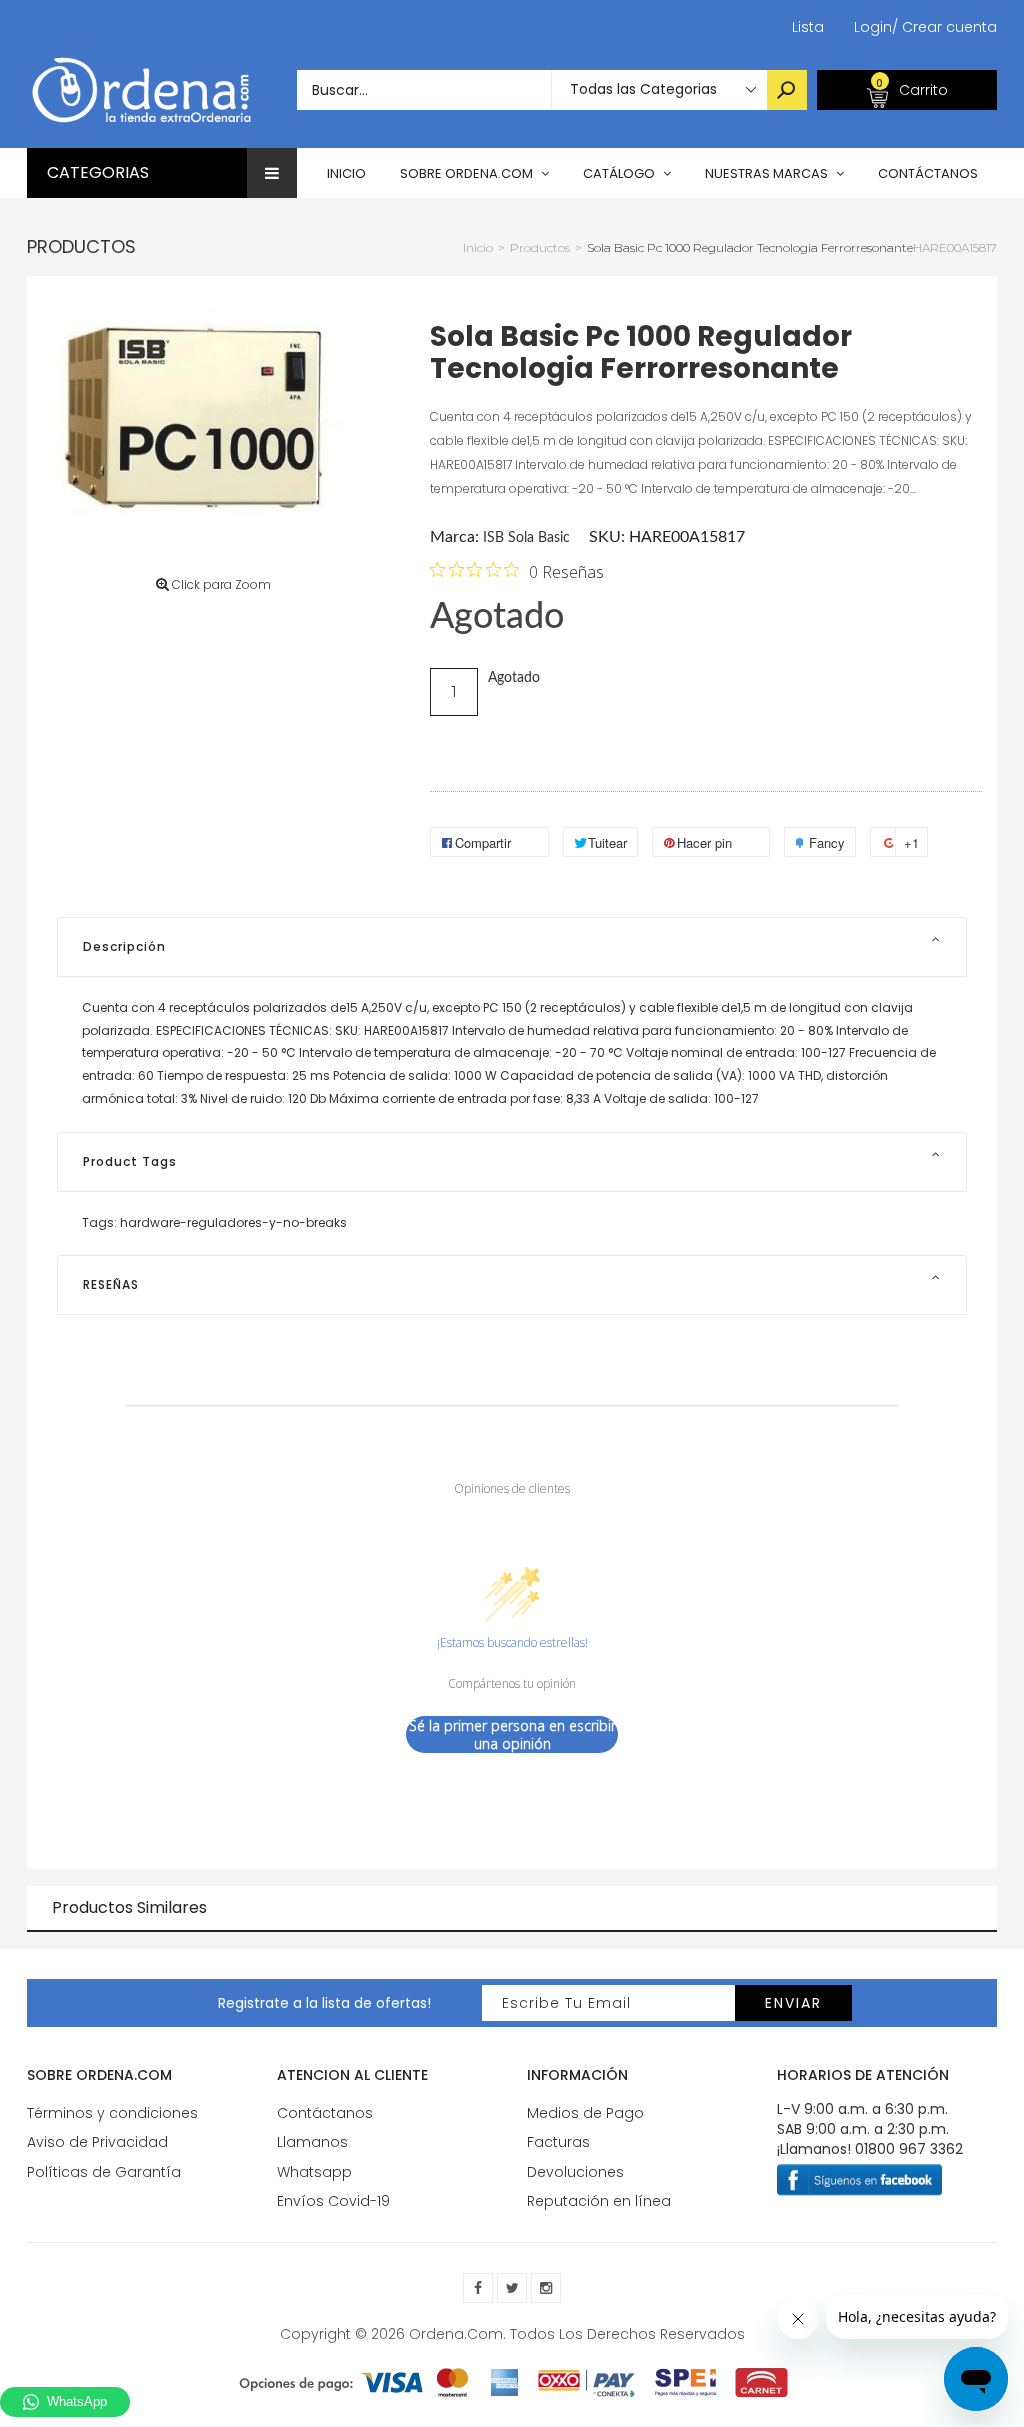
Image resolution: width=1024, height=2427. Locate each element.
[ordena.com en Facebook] (478, 2288)
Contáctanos (325, 2113)
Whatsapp (314, 2172)
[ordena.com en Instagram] (546, 2288)
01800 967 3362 (909, 2149)
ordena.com (456, 2334)
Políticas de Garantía (104, 2172)
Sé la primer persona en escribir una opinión (512, 1734)
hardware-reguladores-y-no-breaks (233, 1222)
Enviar (793, 2003)
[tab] (512, 947)
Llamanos (312, 2142)
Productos (81, 246)
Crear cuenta (944, 27)
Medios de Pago (585, 2113)
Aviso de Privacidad (97, 2142)
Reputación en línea (599, 2201)
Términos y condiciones (112, 2113)
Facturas (558, 2142)
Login (873, 27)
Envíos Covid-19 (333, 2201)
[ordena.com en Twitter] (512, 2288)
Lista (808, 27)
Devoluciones (575, 2172)
